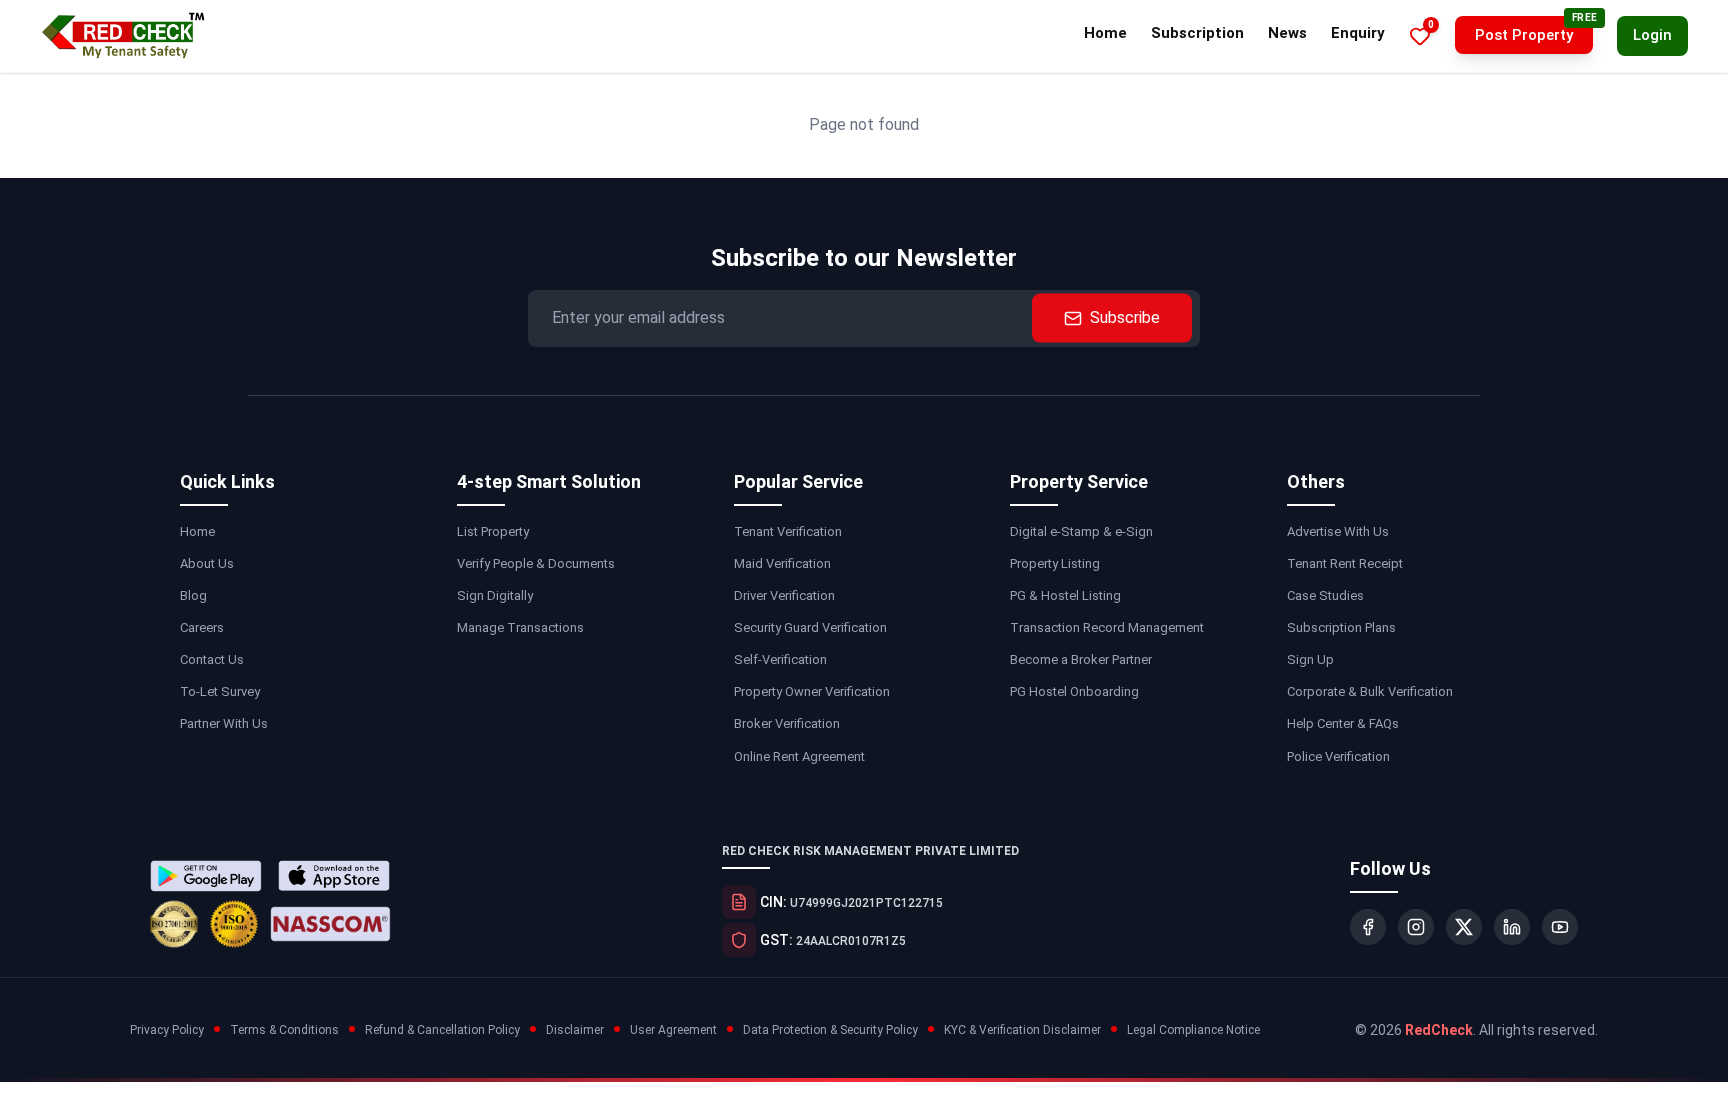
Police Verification (1338, 756)
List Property (493, 531)
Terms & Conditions (284, 1030)
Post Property (1524, 35)
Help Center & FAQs (1343, 723)
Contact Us (212, 659)
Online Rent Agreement (799, 756)
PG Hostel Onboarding (1074, 691)
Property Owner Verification (812, 691)
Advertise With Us (1338, 531)
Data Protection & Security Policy (830, 1030)
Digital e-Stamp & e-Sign (1081, 531)
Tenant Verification (788, 531)
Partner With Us (224, 723)
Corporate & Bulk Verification (1370, 691)
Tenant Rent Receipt (1345, 563)
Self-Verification (780, 659)
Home (1105, 33)
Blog (193, 595)
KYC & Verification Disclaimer (1022, 1030)
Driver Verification (784, 595)
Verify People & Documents (536, 563)
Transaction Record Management (1107, 627)
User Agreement (673, 1030)
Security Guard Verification (810, 627)
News (1287, 33)
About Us (207, 563)
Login (1652, 35)
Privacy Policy (167, 1030)
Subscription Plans (1341, 627)
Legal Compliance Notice (1193, 1030)
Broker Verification (787, 723)
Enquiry (1358, 33)
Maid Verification (782, 563)
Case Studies (1325, 595)
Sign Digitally (495, 595)
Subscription (1197, 33)
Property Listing (1055, 563)
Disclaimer (575, 1030)
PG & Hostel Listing (1065, 595)
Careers (202, 627)
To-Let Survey (220, 691)
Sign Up (1310, 659)
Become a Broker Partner (1081, 659)
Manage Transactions (520, 627)
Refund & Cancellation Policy (442, 1030)
